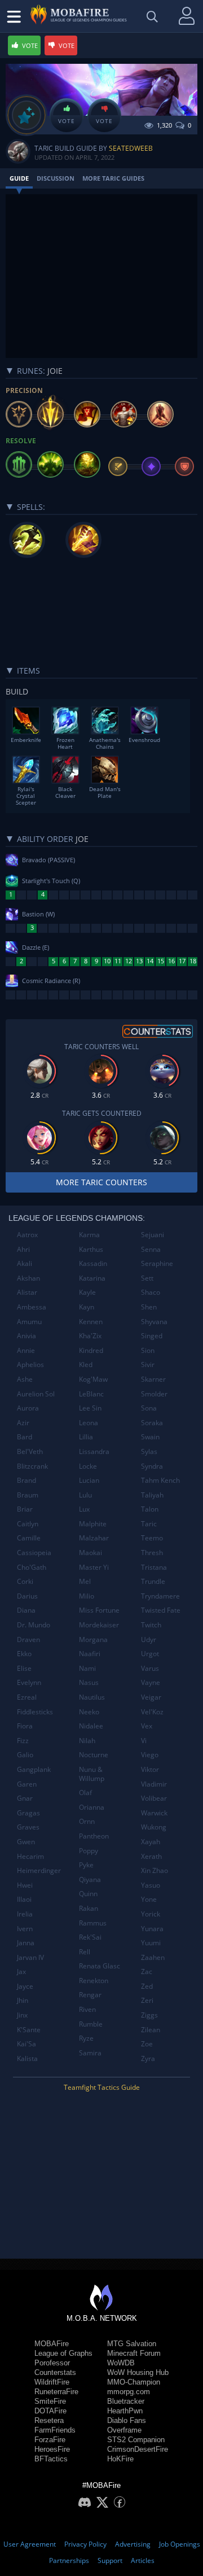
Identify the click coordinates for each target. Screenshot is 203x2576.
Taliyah (152, 1495)
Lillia (86, 1437)
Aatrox (27, 1235)
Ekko (24, 1654)
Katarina (92, 1278)
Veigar (151, 1697)
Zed (147, 1986)
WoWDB (121, 2363)
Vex (147, 1726)
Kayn (87, 1307)
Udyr (149, 1640)
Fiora (25, 1726)
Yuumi (151, 1943)
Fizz (23, 1741)
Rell (85, 1952)
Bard (25, 1437)
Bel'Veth (30, 1451)
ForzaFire (50, 2440)
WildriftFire (52, 2382)
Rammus (93, 1923)
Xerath (151, 1856)
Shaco (151, 1292)
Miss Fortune (99, 1610)
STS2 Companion (136, 2440)
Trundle (153, 1581)
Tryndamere (160, 1596)
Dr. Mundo (34, 1625)
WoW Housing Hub (138, 2372)
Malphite (93, 1524)
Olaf (85, 1793)
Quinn (88, 1894)
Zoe (147, 2044)
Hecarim (30, 1856)
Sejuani (153, 1235)
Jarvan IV (30, 1957)
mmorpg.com (129, 2392)
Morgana (93, 1640)
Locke (88, 1466)
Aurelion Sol (36, 1394)
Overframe (124, 2430)
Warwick (154, 1813)
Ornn (87, 1821)
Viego (150, 1755)
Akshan (28, 1278)
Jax (21, 1972)
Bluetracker (126, 2401)
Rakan (89, 1908)
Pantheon (94, 1836)
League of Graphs (63, 2353)
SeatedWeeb (131, 148)
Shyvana (154, 1322)
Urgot (150, 1654)
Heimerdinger (39, 1870)
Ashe (25, 1379)
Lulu (85, 1495)
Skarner (153, 1379)
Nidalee (91, 1726)
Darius (27, 1596)
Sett (147, 1278)
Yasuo (151, 1885)
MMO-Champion (134, 2382)
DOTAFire (50, 2411)
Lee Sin (90, 1408)
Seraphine (157, 1263)
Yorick (151, 1914)
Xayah (151, 1842)
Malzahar (94, 1538)
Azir (23, 1423)
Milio (87, 1596)
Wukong (154, 1827)
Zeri (147, 2000)
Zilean (151, 2030)
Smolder (154, 1394)
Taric (149, 1524)
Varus (150, 1668)
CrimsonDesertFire (138, 2449)
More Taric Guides (113, 178)
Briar (25, 1509)
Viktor (150, 1769)
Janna (26, 1943)
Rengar (90, 1995)
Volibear (154, 1798)
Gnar (25, 1798)
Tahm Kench (160, 1480)
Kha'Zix (90, 1336)
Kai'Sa (27, 2044)
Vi (144, 1741)
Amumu (29, 1322)
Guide (19, 178)
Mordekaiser (99, 1625)
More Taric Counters (101, 1182)
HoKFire (120, 2459)
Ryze (86, 2038)
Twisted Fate (161, 1610)
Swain (150, 1437)
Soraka (152, 1423)
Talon (150, 1509)
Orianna (92, 1807)
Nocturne (94, 1755)
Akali (25, 1263)
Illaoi (24, 1899)
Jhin (23, 2000)
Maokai (91, 1553)
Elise (24, 1668)
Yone (149, 1899)
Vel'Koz (152, 1712)
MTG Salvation (132, 2344)
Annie (26, 1350)
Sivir (148, 1365)
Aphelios (30, 1365)
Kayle (87, 1292)
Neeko (89, 1712)
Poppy (89, 1851)
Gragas (28, 1813)
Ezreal (27, 1697)
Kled (86, 1365)
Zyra (148, 2058)
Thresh (152, 1553)
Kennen (91, 1322)
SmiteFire (50, 2401)
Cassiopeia (34, 1553)
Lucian (89, 1480)
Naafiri (90, 1654)
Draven (28, 1640)
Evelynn (29, 1682)
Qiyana (90, 1879)
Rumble (91, 2024)
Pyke (86, 1865)
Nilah (87, 1741)
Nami (87, 1668)
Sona (149, 1408)
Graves (28, 1827)
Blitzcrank (32, 1466)
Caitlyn (28, 1524)
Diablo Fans (127, 2420)
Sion (148, 1350)
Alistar (27, 1292)
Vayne (151, 1682)
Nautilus (92, 1697)
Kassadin (93, 1263)
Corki (25, 1581)
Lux (84, 1509)
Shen (149, 1307)
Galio (25, 1755)
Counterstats (55, 2372)
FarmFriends (55, 2430)
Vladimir (154, 1784)
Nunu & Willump (92, 1774)
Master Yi (94, 1567)
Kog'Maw (93, 1379)
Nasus (89, 1682)
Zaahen (153, 1957)
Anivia (27, 1336)
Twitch (151, 1625)
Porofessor (52, 2363)
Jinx (22, 2015)
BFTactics (51, 2459)
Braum (28, 1495)
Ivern (25, 1929)
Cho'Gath (32, 1567)
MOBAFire (52, 2344)
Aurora (28, 1408)
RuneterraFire (56, 2392)
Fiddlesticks (35, 1712)
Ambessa (32, 1307)
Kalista (27, 2058)
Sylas (149, 1451)
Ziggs (149, 2015)
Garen (27, 1784)
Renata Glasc (100, 1966)
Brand (27, 1480)
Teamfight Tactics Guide (102, 2087)
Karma (89, 1235)
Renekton (94, 1981)
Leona (89, 1423)
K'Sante (29, 2030)
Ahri (23, 1249)
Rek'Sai (90, 1937)
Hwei (25, 1885)
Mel (85, 1581)
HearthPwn (125, 2411)
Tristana (154, 1567)
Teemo (152, 1538)
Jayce (25, 1986)
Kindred (91, 1350)
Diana (26, 1610)
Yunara (152, 1929)
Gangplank (34, 1769)
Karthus (91, 1249)
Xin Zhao (155, 1870)
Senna (151, 1249)
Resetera (49, 2420)
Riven (87, 2009)
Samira (90, 2053)
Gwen (26, 1842)
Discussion (56, 178)
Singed (152, 1336)
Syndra (152, 1466)
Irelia (25, 1914)
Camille (29, 1538)
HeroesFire (52, 2449)
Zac (147, 1972)
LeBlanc (91, 1394)
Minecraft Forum (134, 2353)
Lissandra (94, 1451)
